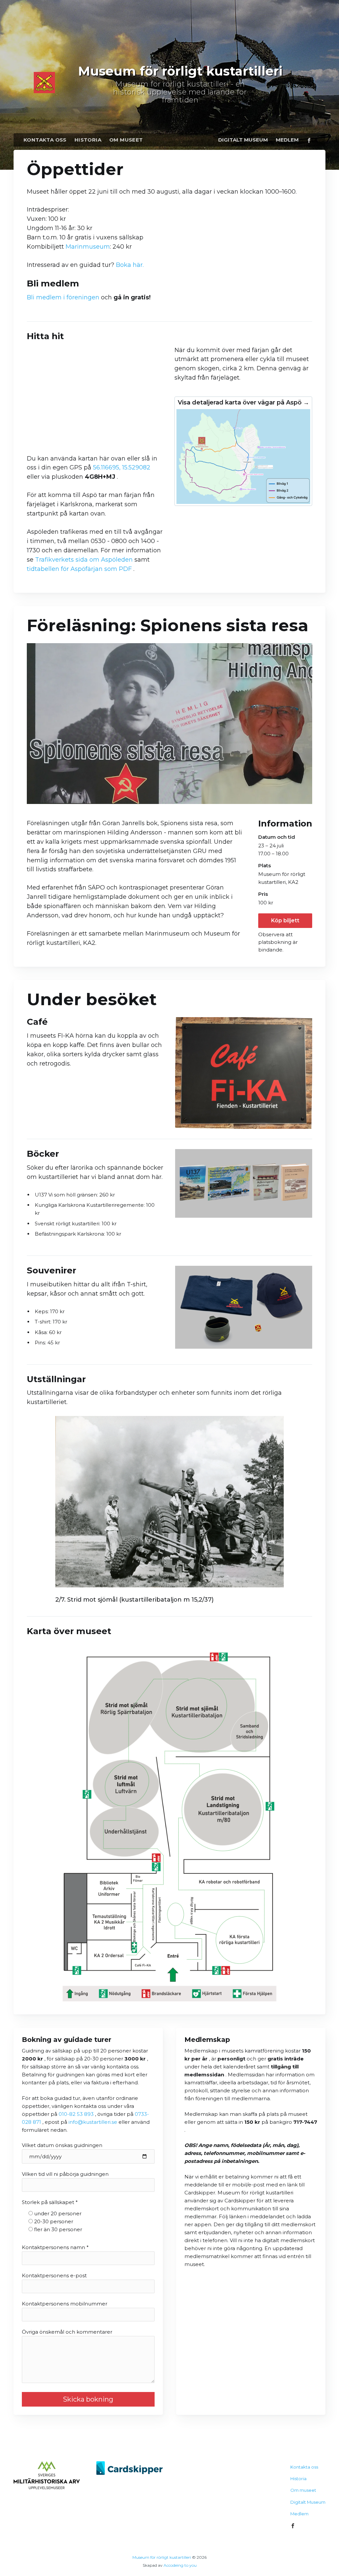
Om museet (126, 140)
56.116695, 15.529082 (122, 467)
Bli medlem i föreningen (63, 297)
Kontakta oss (45, 140)
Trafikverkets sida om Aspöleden (85, 560)
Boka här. (130, 265)
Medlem (287, 140)
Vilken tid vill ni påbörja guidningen (65, 2174)
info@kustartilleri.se (93, 2122)
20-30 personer (54, 2221)
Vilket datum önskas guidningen (62, 2145)
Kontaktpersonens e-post (54, 2275)
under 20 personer (58, 2213)
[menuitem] (45, 140)
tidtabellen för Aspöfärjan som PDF (80, 569)
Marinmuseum (88, 247)
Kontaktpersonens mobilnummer (65, 2304)
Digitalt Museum (243, 140)
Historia (88, 140)
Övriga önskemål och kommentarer (67, 2332)
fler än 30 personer (58, 2229)
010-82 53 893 (77, 2114)
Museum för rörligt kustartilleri (162, 2557)
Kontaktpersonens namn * (55, 2247)
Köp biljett (285, 920)
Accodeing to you (180, 2565)
